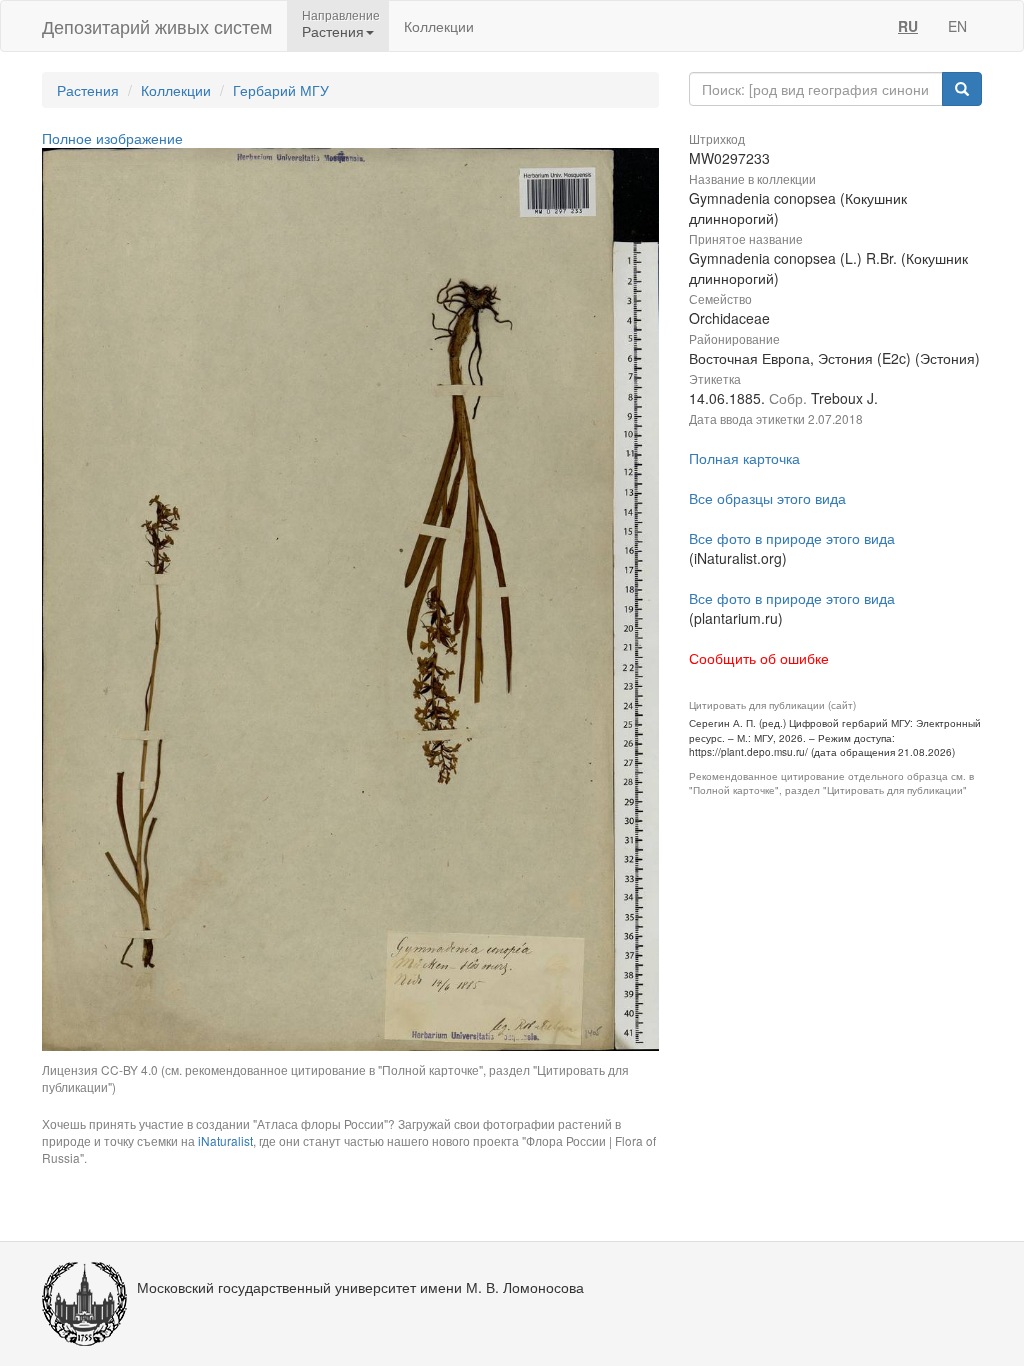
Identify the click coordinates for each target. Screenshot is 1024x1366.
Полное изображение (112, 138)
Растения (88, 90)
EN (957, 26)
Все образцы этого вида (767, 498)
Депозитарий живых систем (157, 26)
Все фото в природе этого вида (792, 538)
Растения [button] (333, 31)
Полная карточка (744, 458)
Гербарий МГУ (281, 90)
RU (908, 26)
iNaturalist (225, 1140)
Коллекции (439, 26)
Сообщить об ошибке (759, 658)
